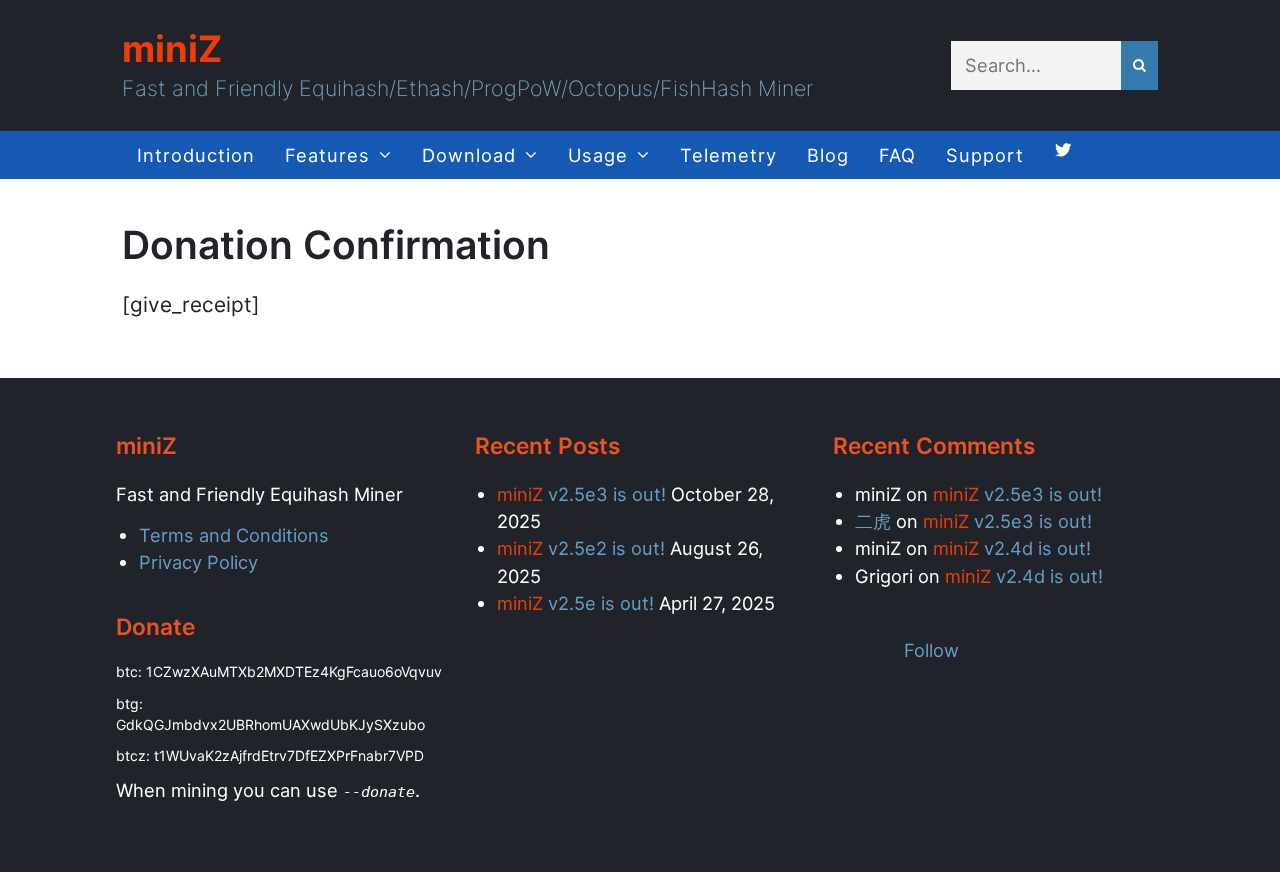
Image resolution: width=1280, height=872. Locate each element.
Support (985, 155)
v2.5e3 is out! (581, 494)
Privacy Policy (198, 562)
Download (469, 155)
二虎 (873, 521)
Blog (828, 155)
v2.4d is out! (1012, 548)
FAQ (897, 155)
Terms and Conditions (234, 535)
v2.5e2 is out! (581, 548)
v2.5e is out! (575, 603)
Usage (598, 155)
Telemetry (728, 155)
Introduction (196, 155)
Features (327, 155)
